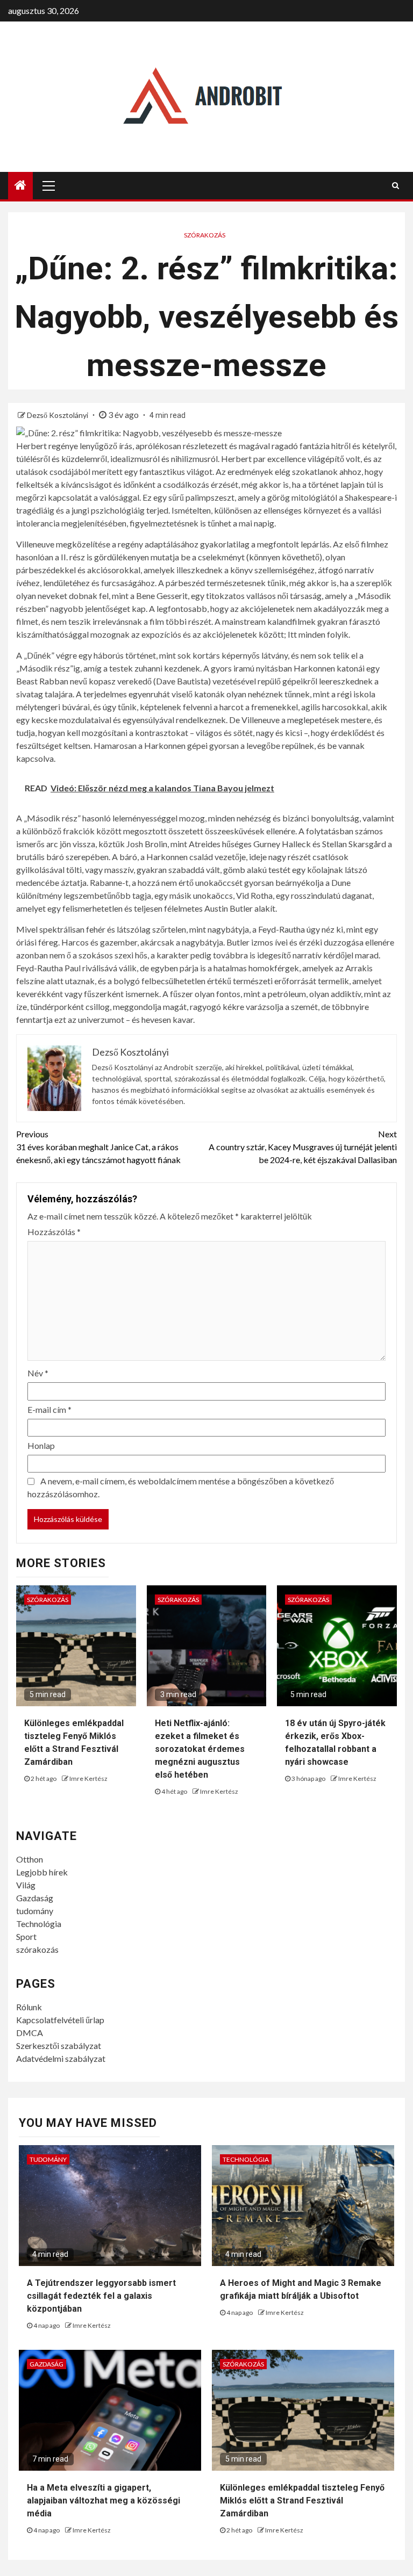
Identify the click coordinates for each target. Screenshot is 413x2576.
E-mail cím (49, 1409)
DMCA (30, 2033)
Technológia (39, 1924)
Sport (26, 1936)
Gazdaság (35, 1898)
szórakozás (37, 1949)
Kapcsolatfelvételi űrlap (60, 2020)
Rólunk (29, 2007)
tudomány (35, 1911)
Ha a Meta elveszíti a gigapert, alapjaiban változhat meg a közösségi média (104, 2501)
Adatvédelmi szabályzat (61, 2058)
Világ (26, 1885)
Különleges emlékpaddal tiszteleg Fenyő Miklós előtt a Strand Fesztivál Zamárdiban (302, 2501)
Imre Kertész (88, 1778)
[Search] (396, 185)
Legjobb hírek (42, 1872)
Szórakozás (205, 235)
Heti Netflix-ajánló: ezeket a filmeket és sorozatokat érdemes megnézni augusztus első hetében (200, 1749)
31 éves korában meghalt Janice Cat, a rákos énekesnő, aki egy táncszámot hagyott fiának (98, 1147)
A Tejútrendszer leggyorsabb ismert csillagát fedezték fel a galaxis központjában (101, 2296)
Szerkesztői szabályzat (59, 2045)
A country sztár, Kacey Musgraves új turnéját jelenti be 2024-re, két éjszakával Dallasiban (303, 1147)
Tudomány (48, 2159)
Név (38, 1373)
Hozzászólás (54, 1232)
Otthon (30, 1859)
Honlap (41, 1445)
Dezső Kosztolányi (58, 415)
